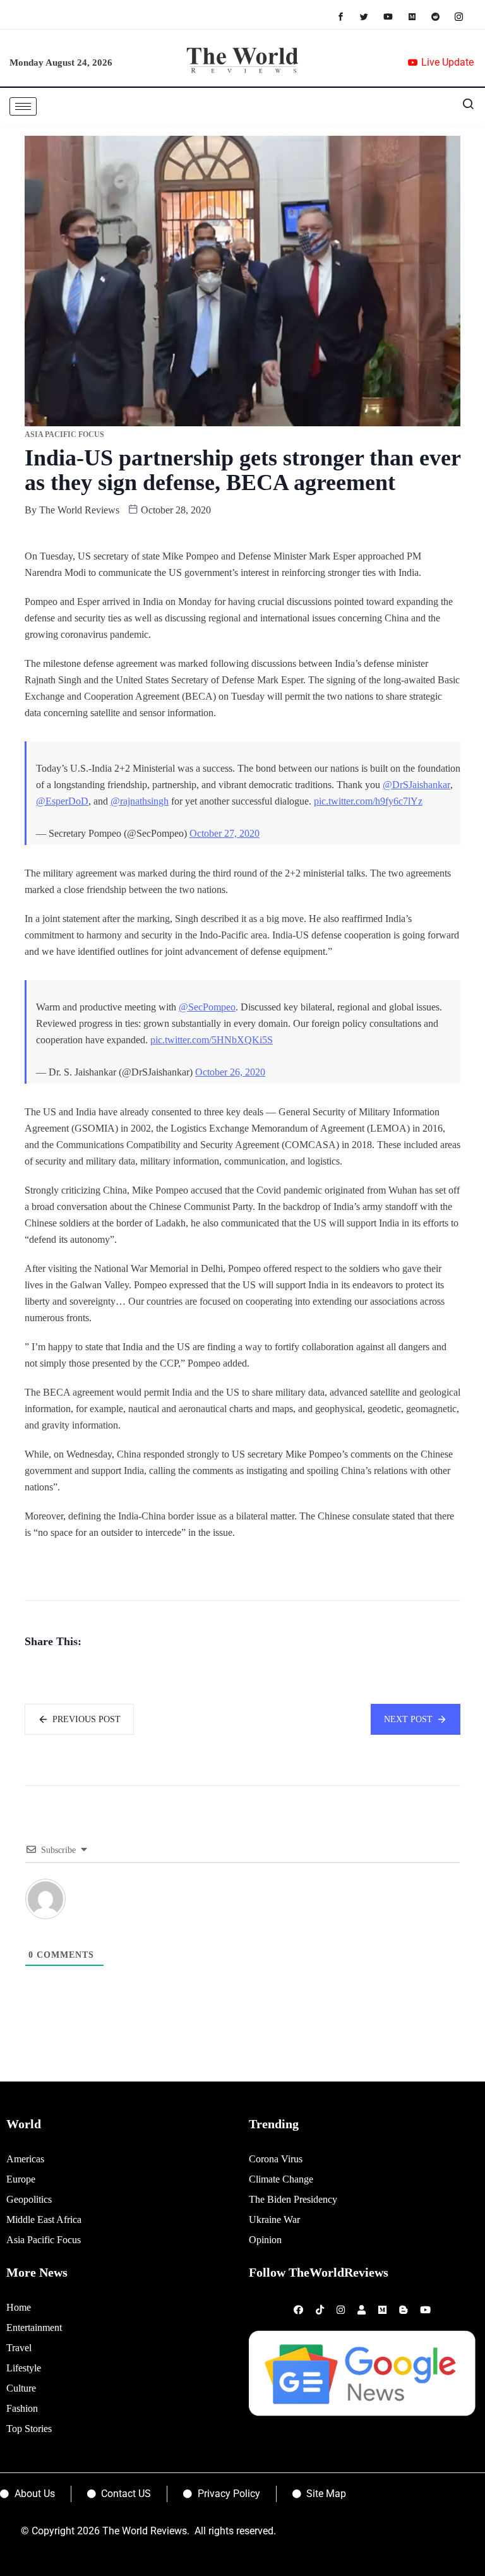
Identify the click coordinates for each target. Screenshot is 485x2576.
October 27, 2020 (225, 833)
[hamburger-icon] (23, 106)
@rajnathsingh (140, 801)
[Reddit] (442, 16)
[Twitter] (370, 16)
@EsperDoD (62, 801)
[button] (463, 107)
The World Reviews (79, 510)
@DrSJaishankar (416, 785)
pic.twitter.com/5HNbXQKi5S (212, 1040)
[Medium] (418, 16)
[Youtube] (394, 16)
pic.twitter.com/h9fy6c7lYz (368, 801)
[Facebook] (347, 16)
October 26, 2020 (230, 1072)
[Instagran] (465, 16)
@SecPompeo (207, 1007)
